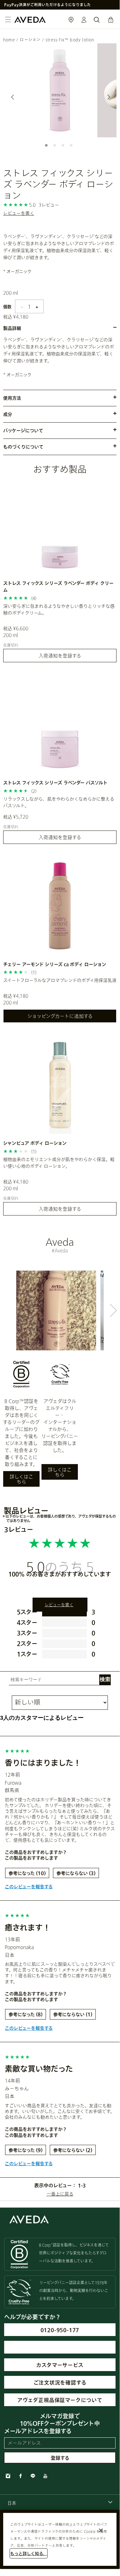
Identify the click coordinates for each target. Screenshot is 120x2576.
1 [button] (48, 147)
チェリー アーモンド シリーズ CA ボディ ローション (55, 964)
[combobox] (60, 2503)
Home (9, 40)
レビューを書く (19, 213)
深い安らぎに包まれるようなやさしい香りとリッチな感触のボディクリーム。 (59, 609)
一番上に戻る (60, 2194)
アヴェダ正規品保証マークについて (60, 2400)
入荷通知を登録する (60, 656)
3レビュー (49, 205)
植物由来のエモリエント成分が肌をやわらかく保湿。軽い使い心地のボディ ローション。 (59, 1163)
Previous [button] (13, 97)
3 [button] (64, 147)
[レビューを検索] (105, 1680)
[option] (60, 90)
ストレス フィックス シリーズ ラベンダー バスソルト (55, 783)
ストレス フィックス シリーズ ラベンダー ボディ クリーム (58, 586)
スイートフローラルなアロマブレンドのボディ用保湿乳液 (60, 980)
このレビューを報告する (29, 1887)
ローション (30, 40)
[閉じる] (101, 2530)
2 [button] (56, 147)
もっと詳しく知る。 (29, 2553)
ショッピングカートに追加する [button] (60, 1016)
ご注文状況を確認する (60, 2382)
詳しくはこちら (21, 1479)
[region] (60, 2539)
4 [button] (72, 147)
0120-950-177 (60, 2330)
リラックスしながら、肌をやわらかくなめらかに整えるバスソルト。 (59, 802)
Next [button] (107, 97)
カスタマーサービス (60, 2365)
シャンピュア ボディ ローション (35, 1143)
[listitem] (60, 573)
